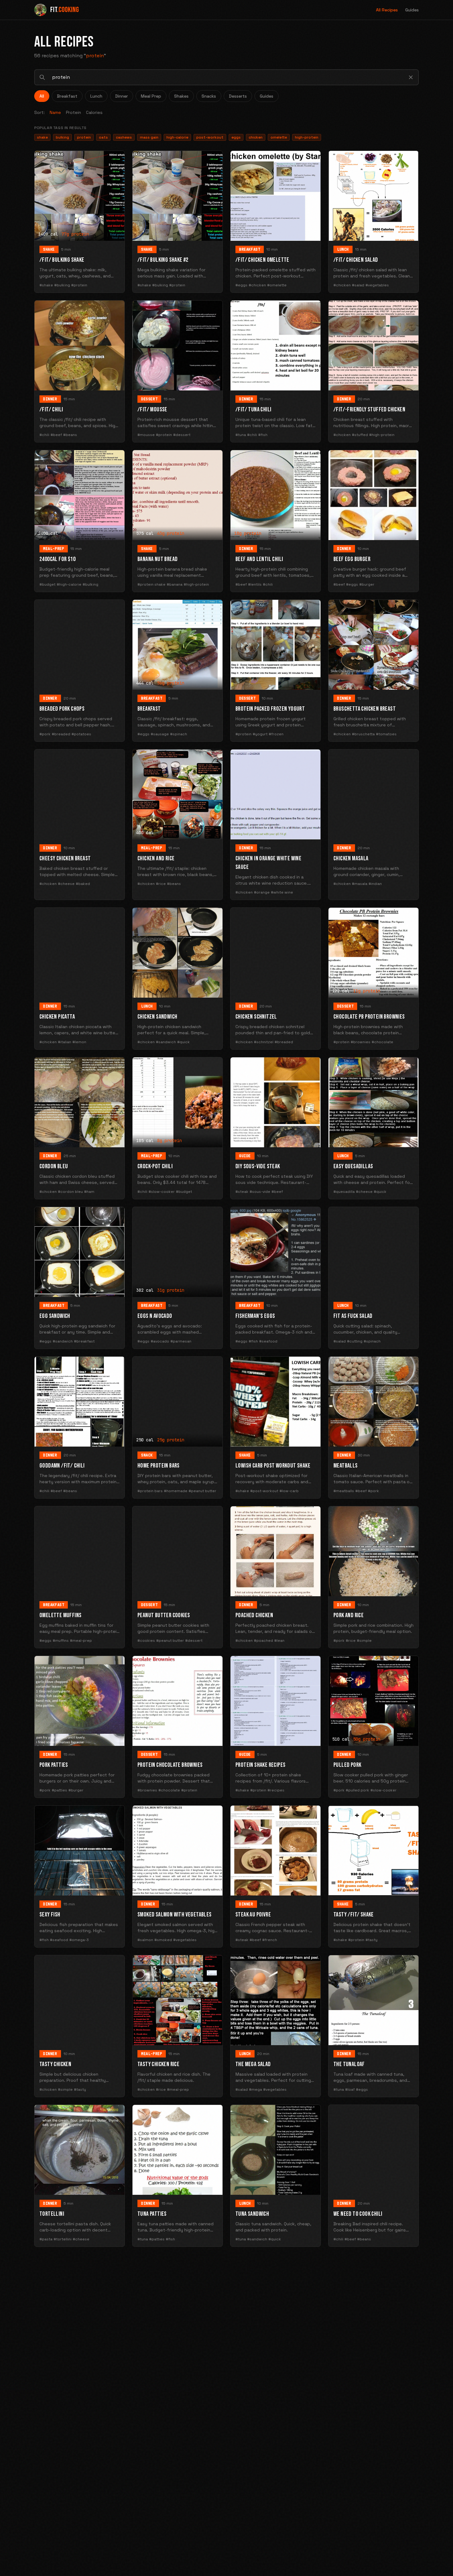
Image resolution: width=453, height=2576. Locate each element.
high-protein (307, 137)
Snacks (209, 96)
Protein (73, 112)
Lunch (96, 96)
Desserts (238, 96)
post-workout (210, 137)
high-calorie (177, 137)
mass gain (149, 137)
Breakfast (67, 96)
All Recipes (387, 10)
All (42, 96)
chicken (256, 137)
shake (42, 137)
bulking (62, 137)
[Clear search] (411, 77)
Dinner (122, 96)
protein (84, 137)
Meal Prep (151, 96)
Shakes (181, 96)
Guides (412, 10)
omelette (279, 137)
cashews (124, 137)
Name (55, 112)
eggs (236, 137)
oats (103, 137)
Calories (94, 112)
